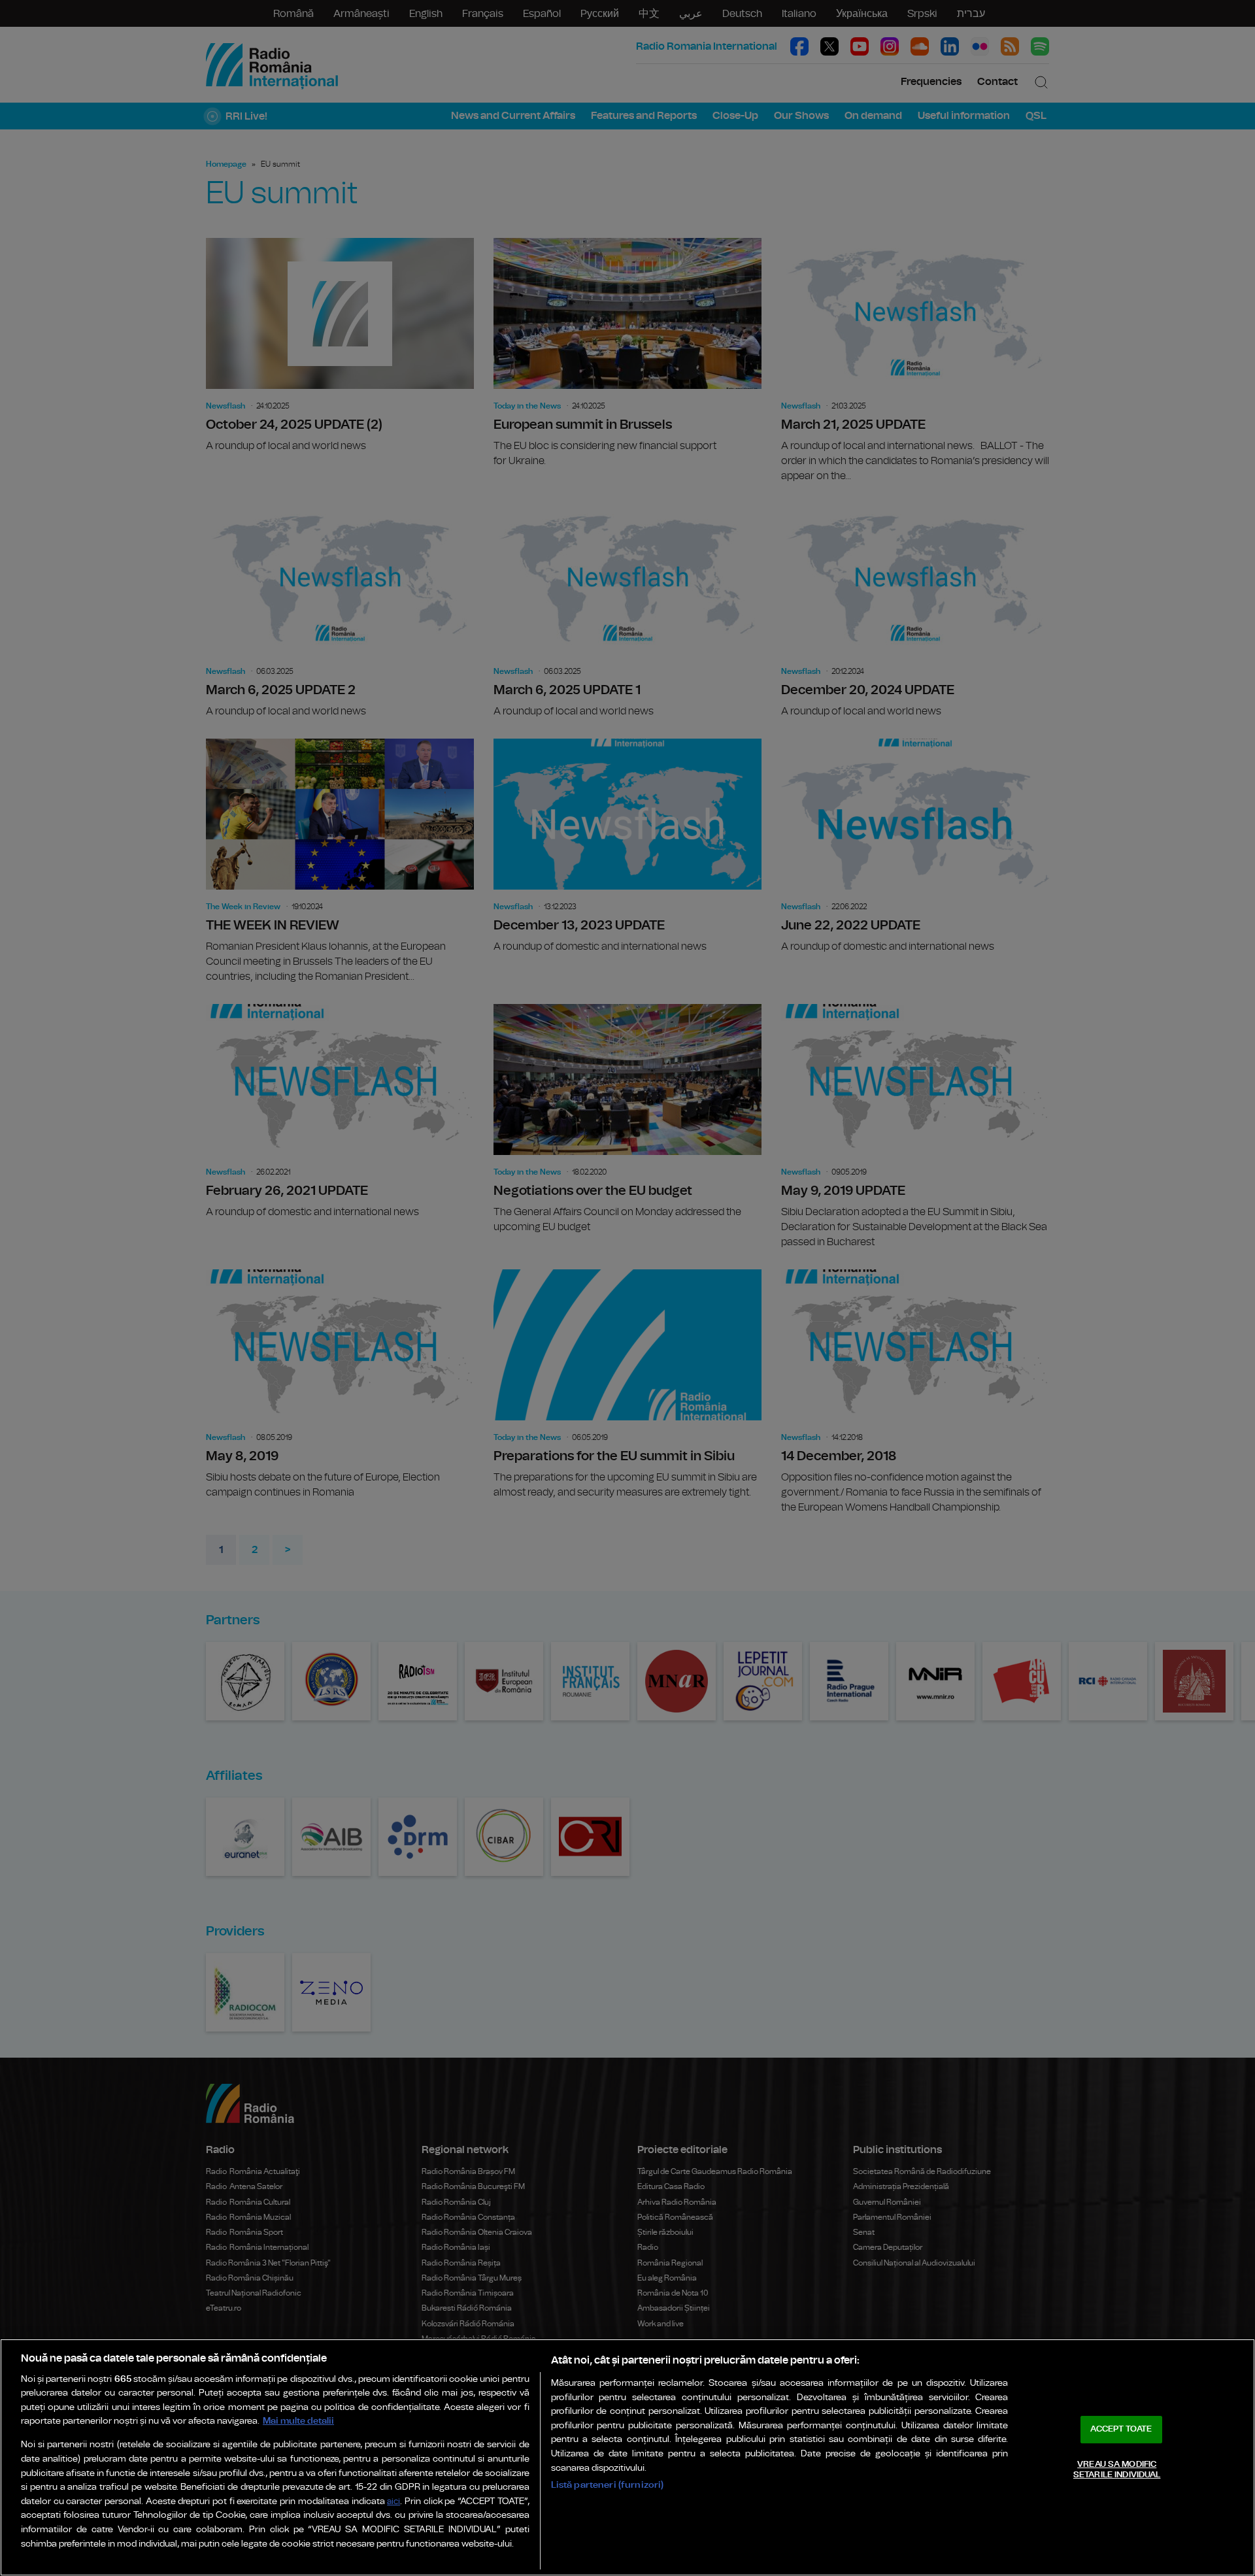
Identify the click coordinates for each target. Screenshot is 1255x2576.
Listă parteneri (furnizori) (608, 2485)
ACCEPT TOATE (1121, 2429)
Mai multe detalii (298, 2421)
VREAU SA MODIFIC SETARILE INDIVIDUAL (1117, 2470)
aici (393, 2502)
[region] (627, 2457)
